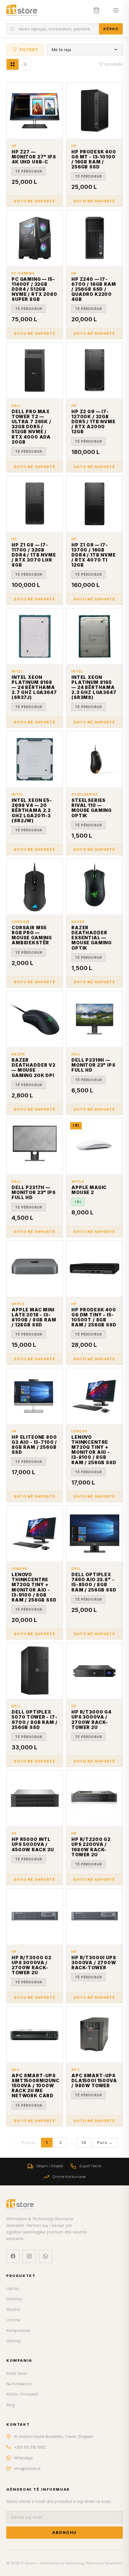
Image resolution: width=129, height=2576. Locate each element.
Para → (105, 2143)
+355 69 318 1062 (30, 2447)
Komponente (18, 2331)
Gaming (13, 2341)
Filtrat (29, 50)
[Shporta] (96, 10)
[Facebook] (13, 2256)
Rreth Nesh (17, 2373)
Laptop (13, 2288)
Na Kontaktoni (19, 2384)
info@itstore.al (27, 2469)
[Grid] (13, 64)
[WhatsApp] (45, 2256)
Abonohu (64, 2533)
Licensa (13, 2320)
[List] (25, 64)
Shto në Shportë (34, 201)
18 (83, 2143)
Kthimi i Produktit (22, 2394)
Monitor (13, 2309)
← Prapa (25, 2143)
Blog (10, 2405)
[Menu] (116, 10)
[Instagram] (29, 2256)
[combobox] (53, 29)
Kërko (111, 29)
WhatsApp (23, 2458)
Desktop (14, 2299)
